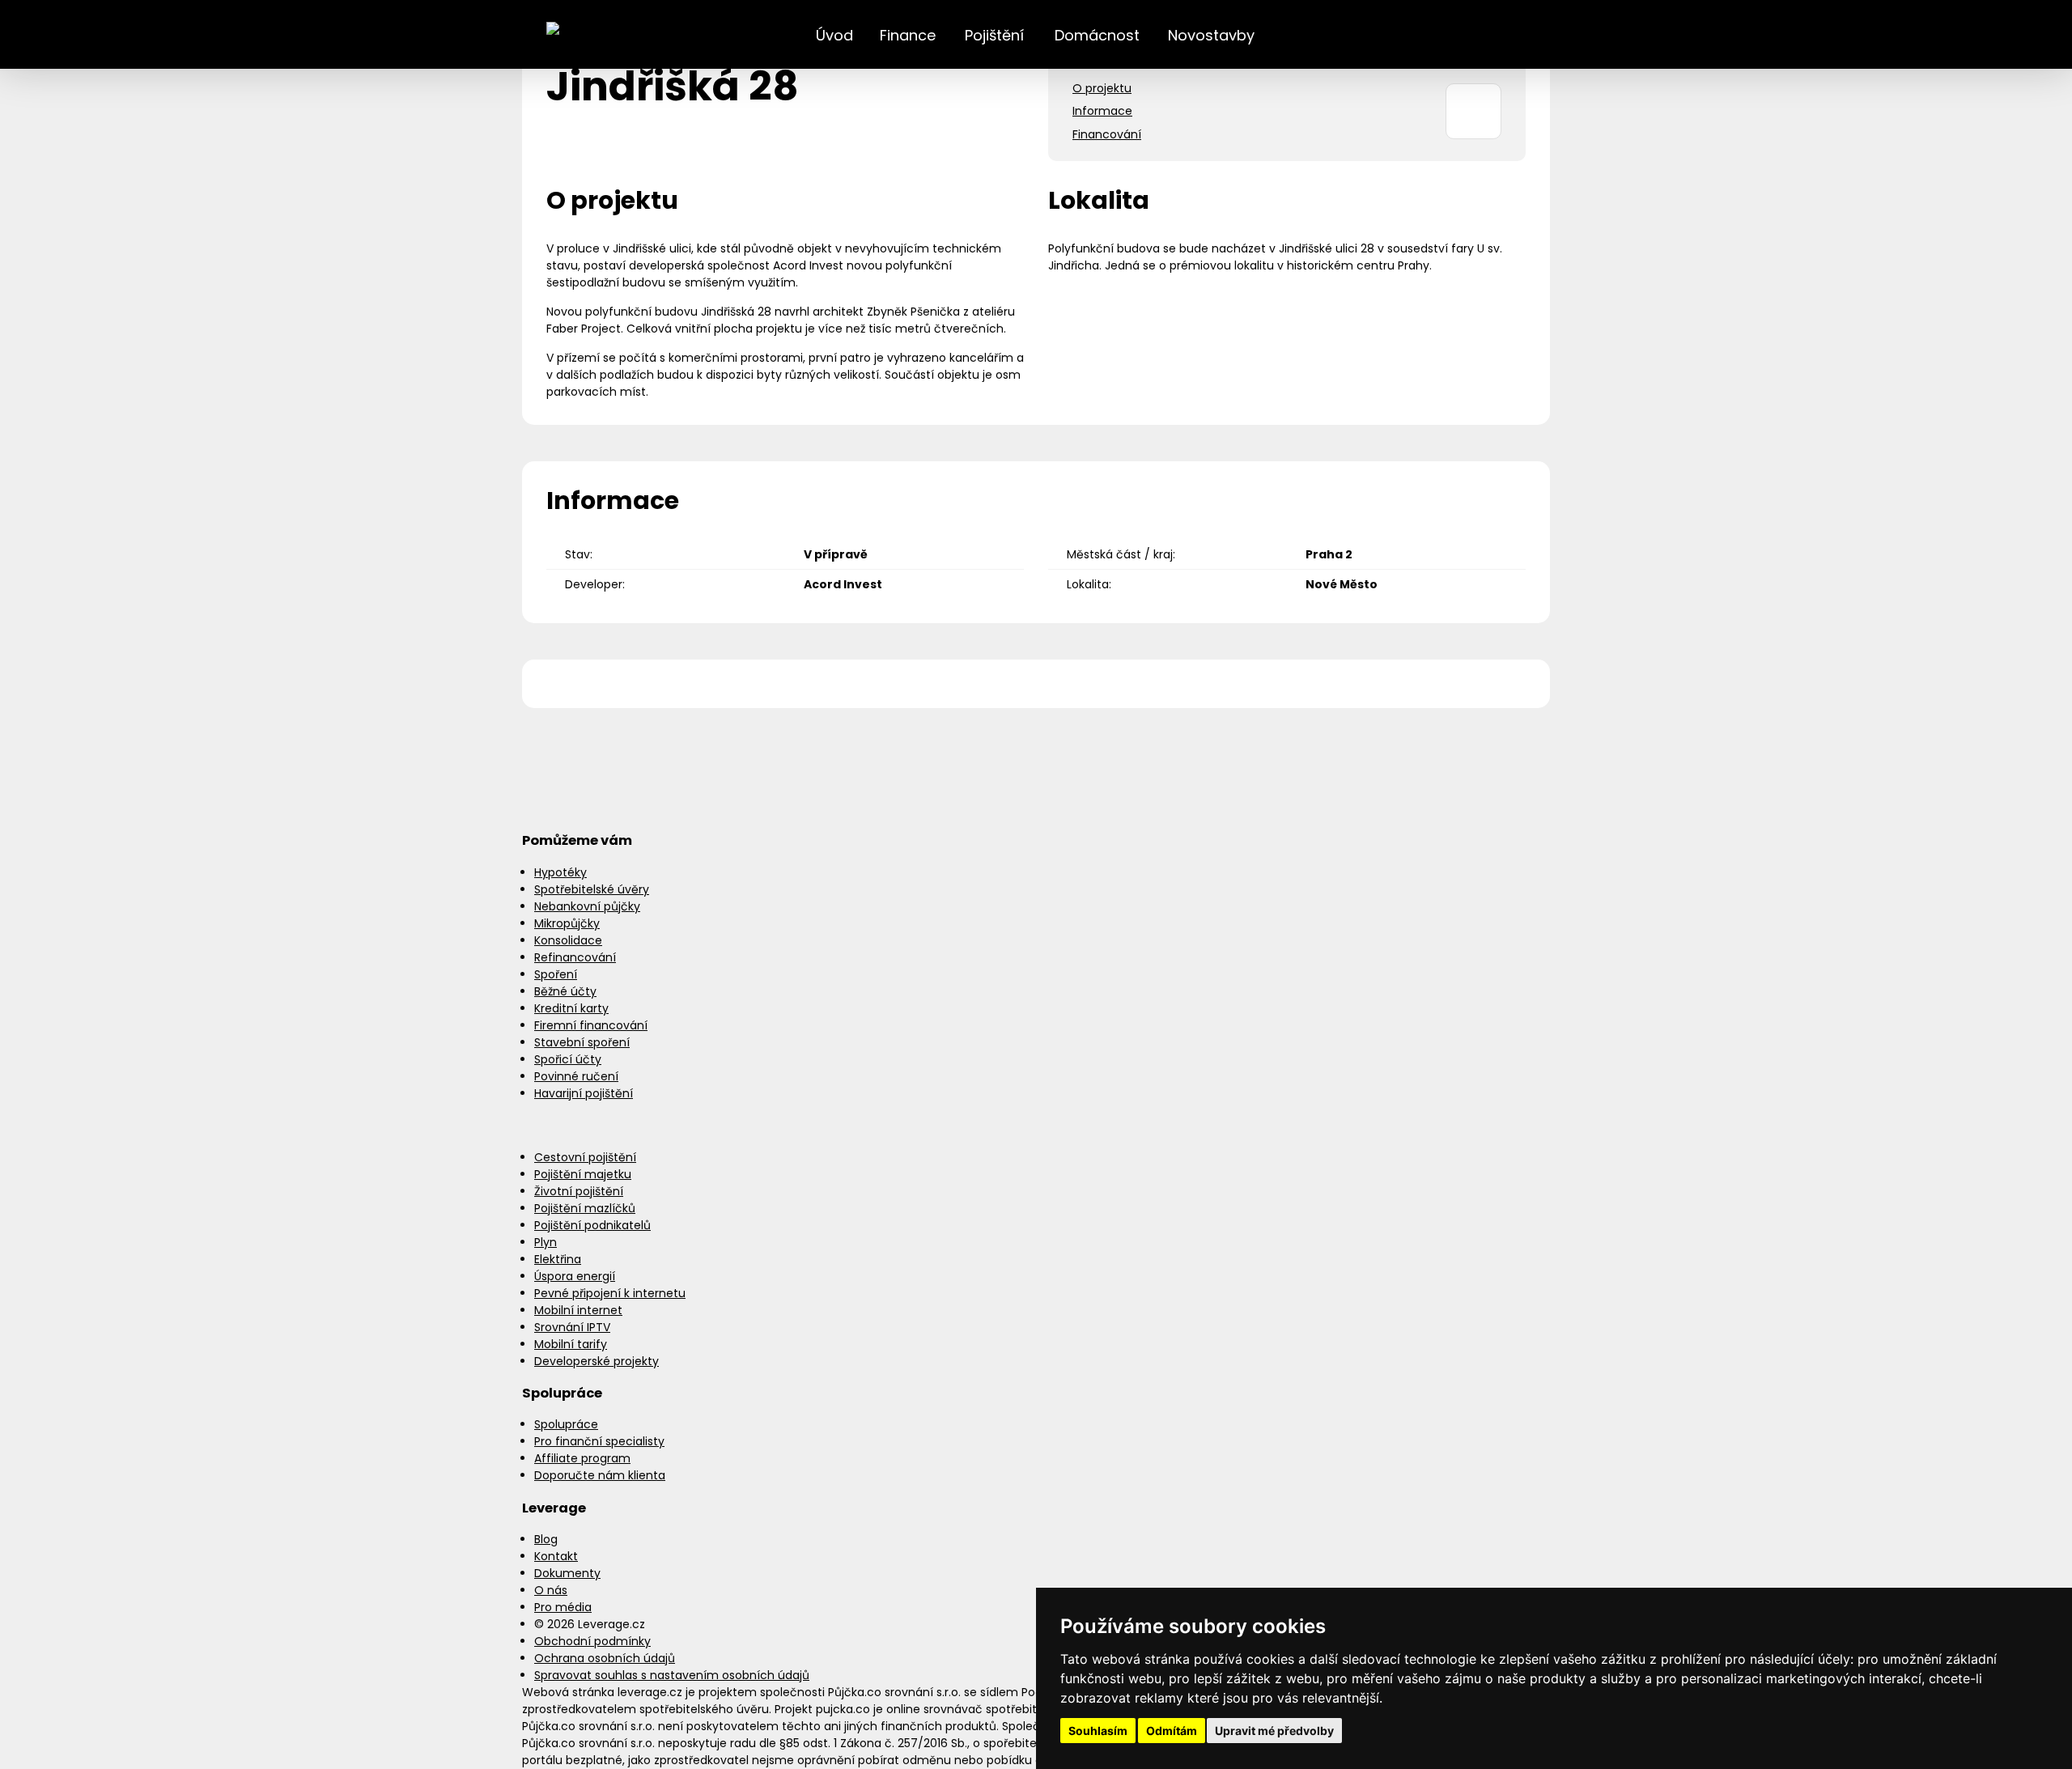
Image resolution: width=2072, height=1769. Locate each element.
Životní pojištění (579, 1191)
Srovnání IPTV (572, 1327)
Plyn (546, 1242)
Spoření (556, 974)
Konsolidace (568, 940)
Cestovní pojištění (585, 1157)
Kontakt (556, 1556)
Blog (546, 1539)
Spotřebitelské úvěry (592, 889)
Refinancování (575, 957)
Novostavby (1211, 35)
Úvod (834, 35)
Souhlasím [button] (1098, 1731)
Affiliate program (582, 1458)
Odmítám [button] (1172, 1731)
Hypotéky (560, 872)
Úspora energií (575, 1276)
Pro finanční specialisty (599, 1441)
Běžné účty (565, 991)
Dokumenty (567, 1573)
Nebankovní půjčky (587, 906)
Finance (908, 35)
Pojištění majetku (583, 1174)
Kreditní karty (571, 1008)
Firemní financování (591, 1025)
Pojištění (994, 35)
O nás (551, 1590)
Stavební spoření (582, 1042)
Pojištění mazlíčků (585, 1208)
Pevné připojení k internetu (610, 1293)
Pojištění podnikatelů (592, 1225)
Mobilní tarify (571, 1344)
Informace (1102, 111)
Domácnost (1097, 35)
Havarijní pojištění (584, 1093)
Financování (1107, 134)
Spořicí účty (568, 1059)
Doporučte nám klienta (600, 1475)
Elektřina (558, 1259)
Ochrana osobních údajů (605, 1658)
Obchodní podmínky (592, 1641)
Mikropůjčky (567, 923)
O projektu (1102, 88)
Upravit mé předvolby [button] (1274, 1731)
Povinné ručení (576, 1076)
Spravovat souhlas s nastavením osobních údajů (672, 1675)
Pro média (563, 1607)
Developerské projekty (597, 1361)
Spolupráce (566, 1424)
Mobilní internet (578, 1310)
